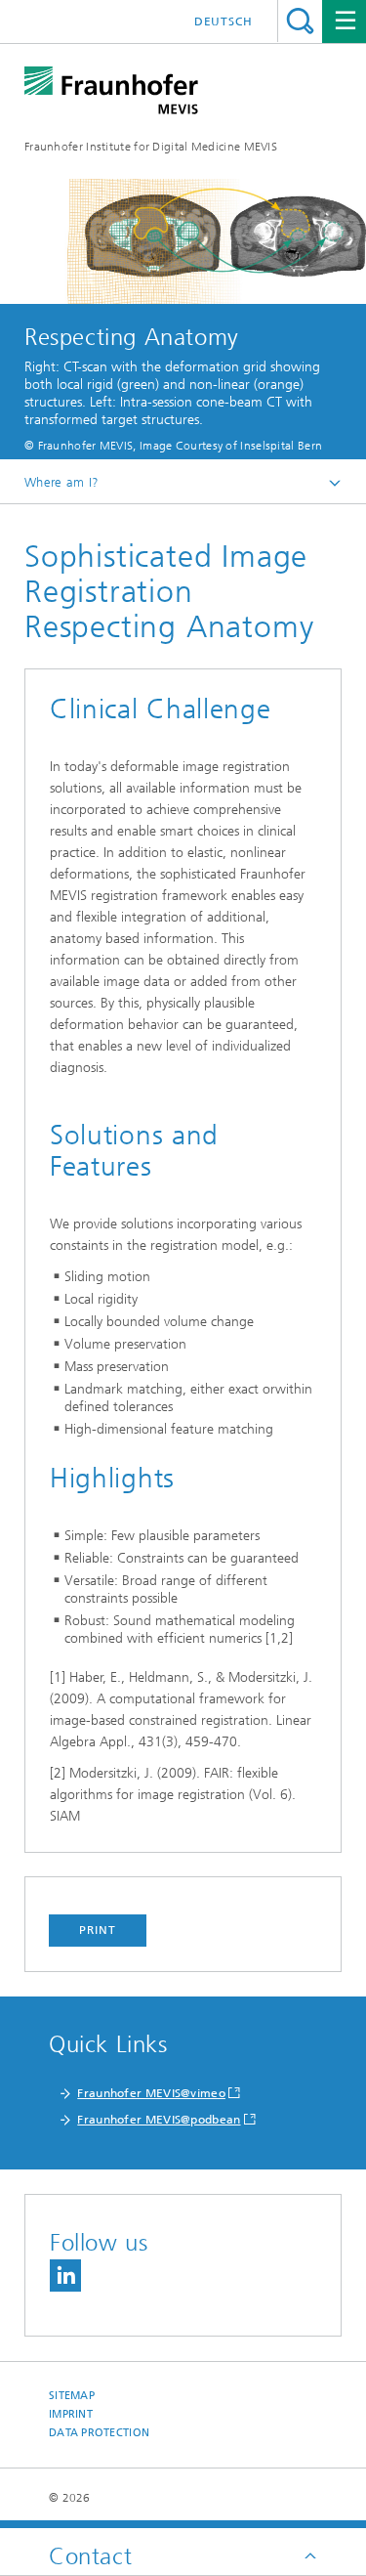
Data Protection (99, 2433)
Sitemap (72, 2396)
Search (300, 21)
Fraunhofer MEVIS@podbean (159, 2120)
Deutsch (224, 21)
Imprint (71, 2414)
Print (98, 1930)
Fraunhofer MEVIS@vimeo (151, 2093)
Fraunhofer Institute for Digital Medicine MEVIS (151, 147)
